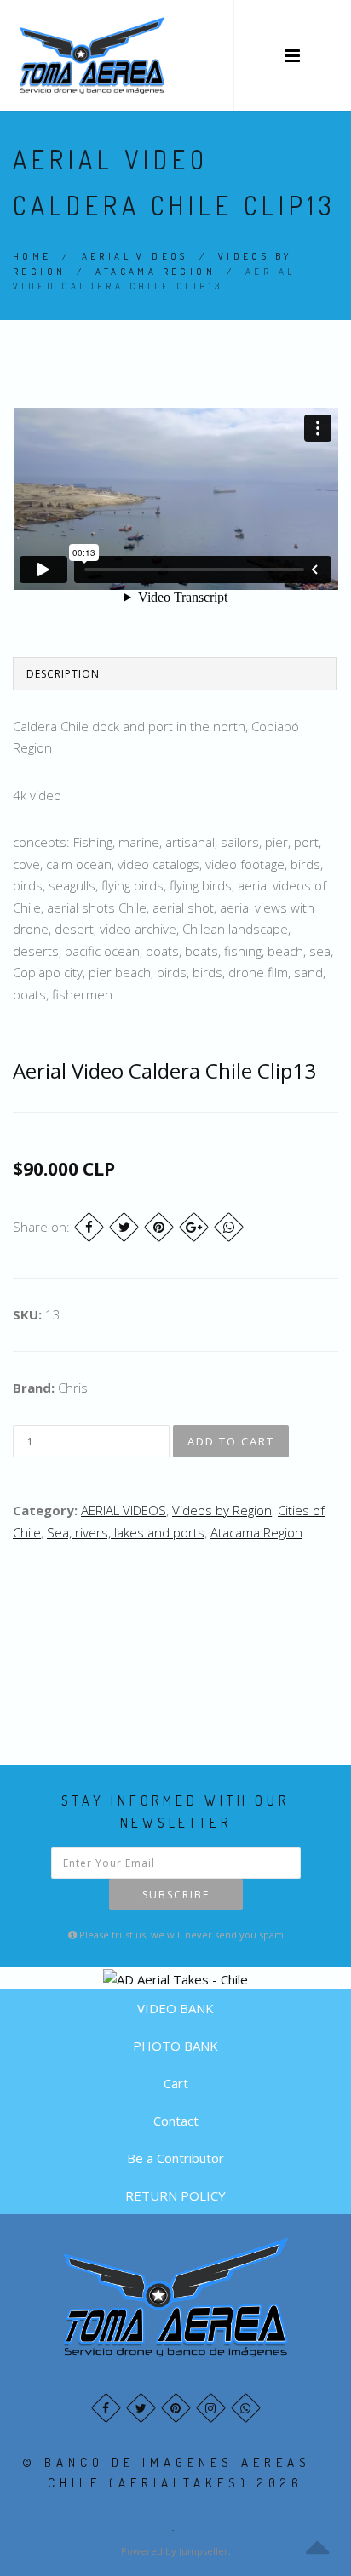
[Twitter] (124, 1227)
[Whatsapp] (246, 2408)
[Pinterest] (159, 1227)
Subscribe (176, 1895)
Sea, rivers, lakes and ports (126, 1532)
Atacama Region (155, 272)
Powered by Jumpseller (175, 2551)
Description (63, 674)
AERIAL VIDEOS (135, 256)
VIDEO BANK (175, 2008)
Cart (176, 2083)
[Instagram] (211, 2408)
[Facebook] (89, 1227)
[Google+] (194, 1227)
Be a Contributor (175, 2158)
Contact (176, 2121)
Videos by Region (222, 1510)
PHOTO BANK (175, 2046)
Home (32, 256)
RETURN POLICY (175, 2195)
